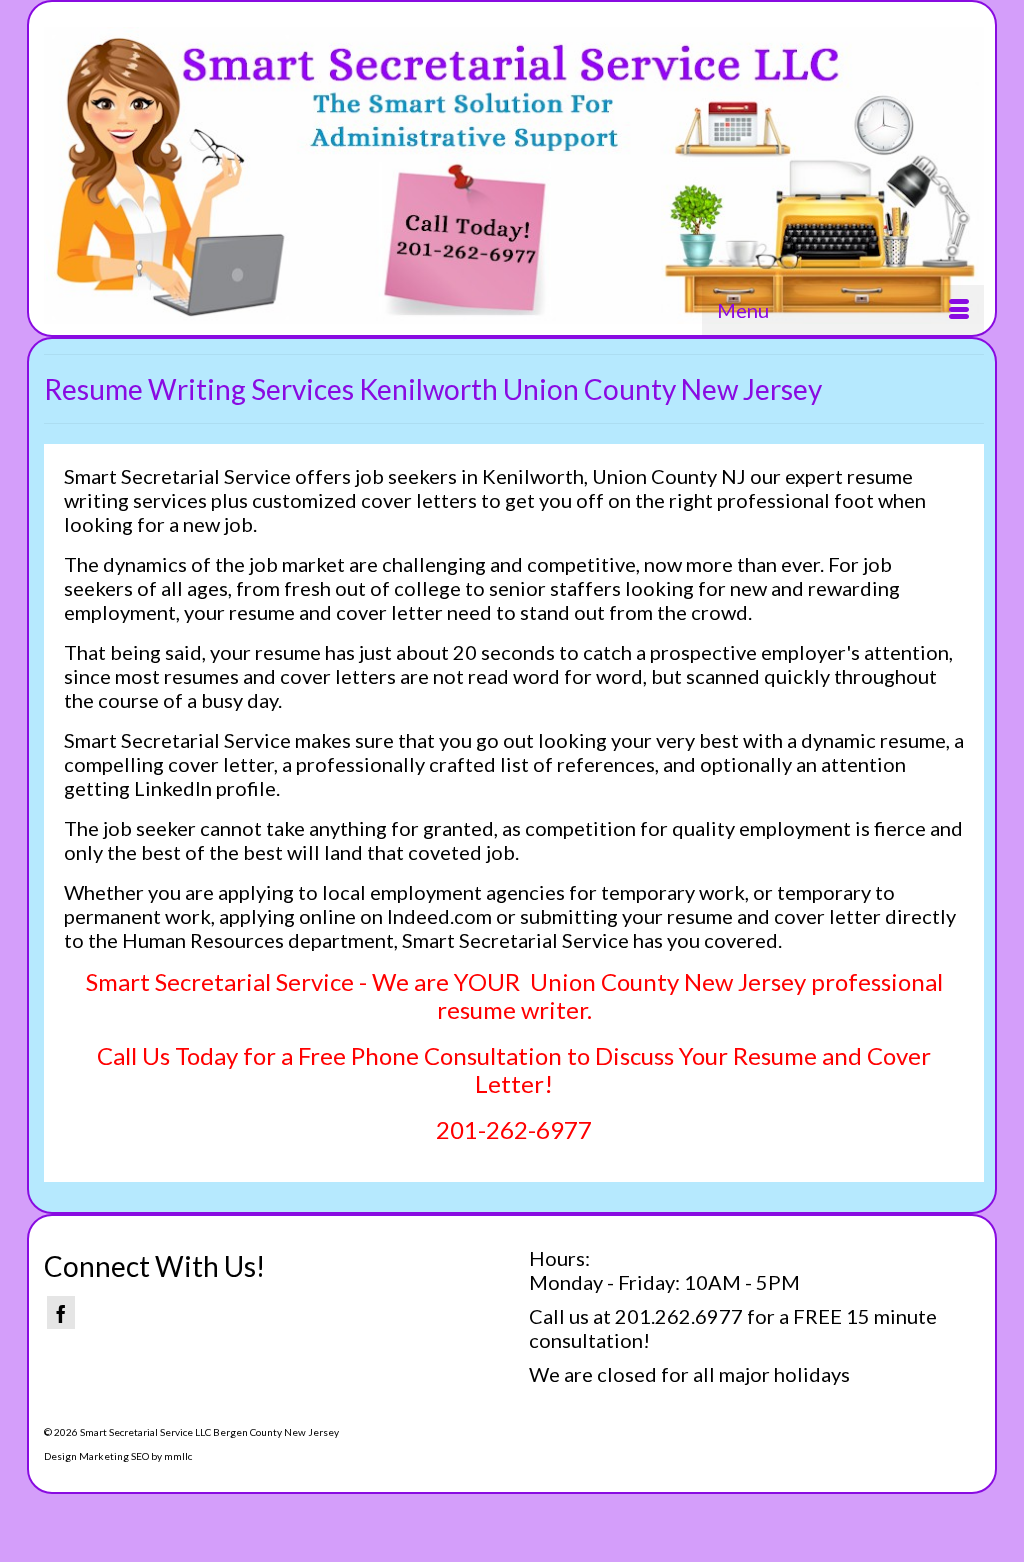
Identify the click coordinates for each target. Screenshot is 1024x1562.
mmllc (178, 1456)
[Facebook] (61, 1312)
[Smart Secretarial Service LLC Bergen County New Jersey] (514, 175)
